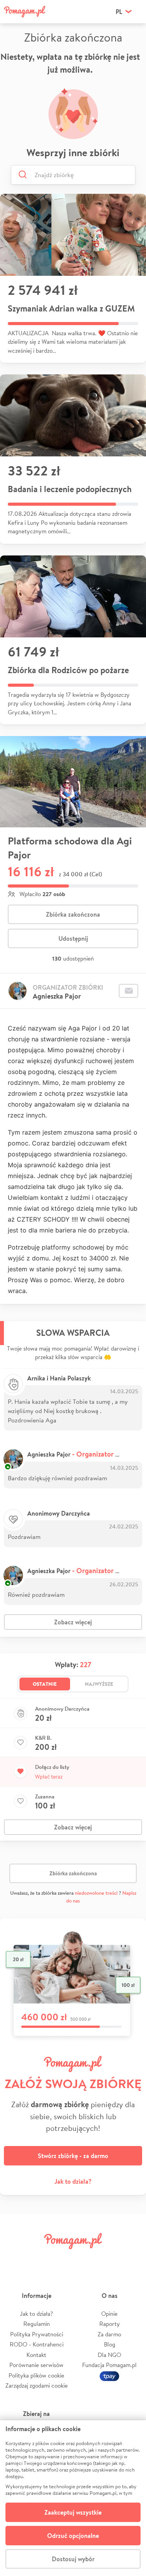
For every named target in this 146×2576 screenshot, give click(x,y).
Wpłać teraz (49, 1777)
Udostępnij (73, 938)
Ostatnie (45, 1684)
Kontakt (36, 2355)
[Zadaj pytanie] (128, 991)
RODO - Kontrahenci (37, 2344)
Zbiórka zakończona (73, 914)
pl (119, 12)
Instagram (62, 2258)
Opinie (109, 2314)
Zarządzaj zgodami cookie (37, 2385)
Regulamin (37, 2324)
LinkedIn (84, 2258)
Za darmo (109, 2334)
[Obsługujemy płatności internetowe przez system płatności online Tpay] (109, 2375)
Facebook (15, 2258)
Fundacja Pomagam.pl (109, 2365)
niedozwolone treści (96, 1893)
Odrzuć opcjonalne (73, 2536)
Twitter (38, 2258)
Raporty (110, 2324)
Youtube (131, 2258)
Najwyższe (99, 1684)
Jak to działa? (73, 2181)
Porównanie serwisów (36, 2365)
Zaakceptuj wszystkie (73, 2512)
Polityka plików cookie (36, 2375)
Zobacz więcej (73, 1622)
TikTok (108, 2258)
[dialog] (73, 2498)
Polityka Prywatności (37, 2334)
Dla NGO (109, 2355)
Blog (110, 2344)
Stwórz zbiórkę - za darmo (73, 2156)
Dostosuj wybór (73, 2559)
